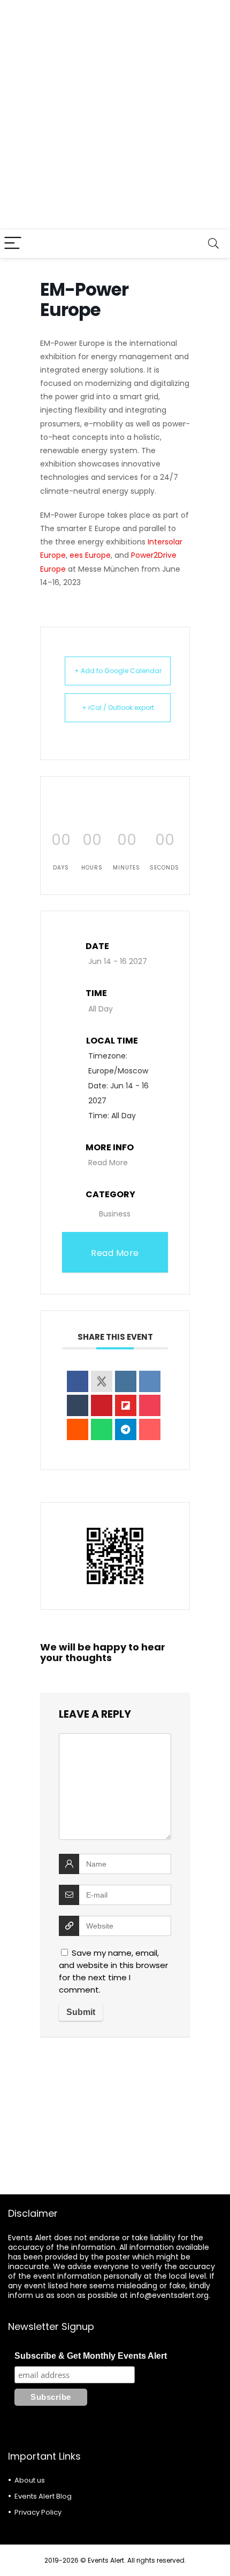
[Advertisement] (115, 115)
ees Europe (90, 555)
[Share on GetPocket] (150, 1405)
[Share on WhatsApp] (102, 1429)
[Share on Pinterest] (102, 1405)
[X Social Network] (102, 1381)
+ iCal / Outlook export (118, 708)
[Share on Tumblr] (78, 1405)
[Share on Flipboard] (126, 1405)
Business (115, 1214)
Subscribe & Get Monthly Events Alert (91, 2356)
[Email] (150, 1429)
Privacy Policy (38, 2512)
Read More (108, 1163)
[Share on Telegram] (126, 1429)
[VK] (150, 1381)
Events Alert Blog (43, 2496)
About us (30, 2480)
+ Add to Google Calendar (118, 671)
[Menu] (13, 244)
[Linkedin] (126, 1381)
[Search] (213, 244)
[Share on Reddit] (78, 1429)
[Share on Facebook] (78, 1381)
